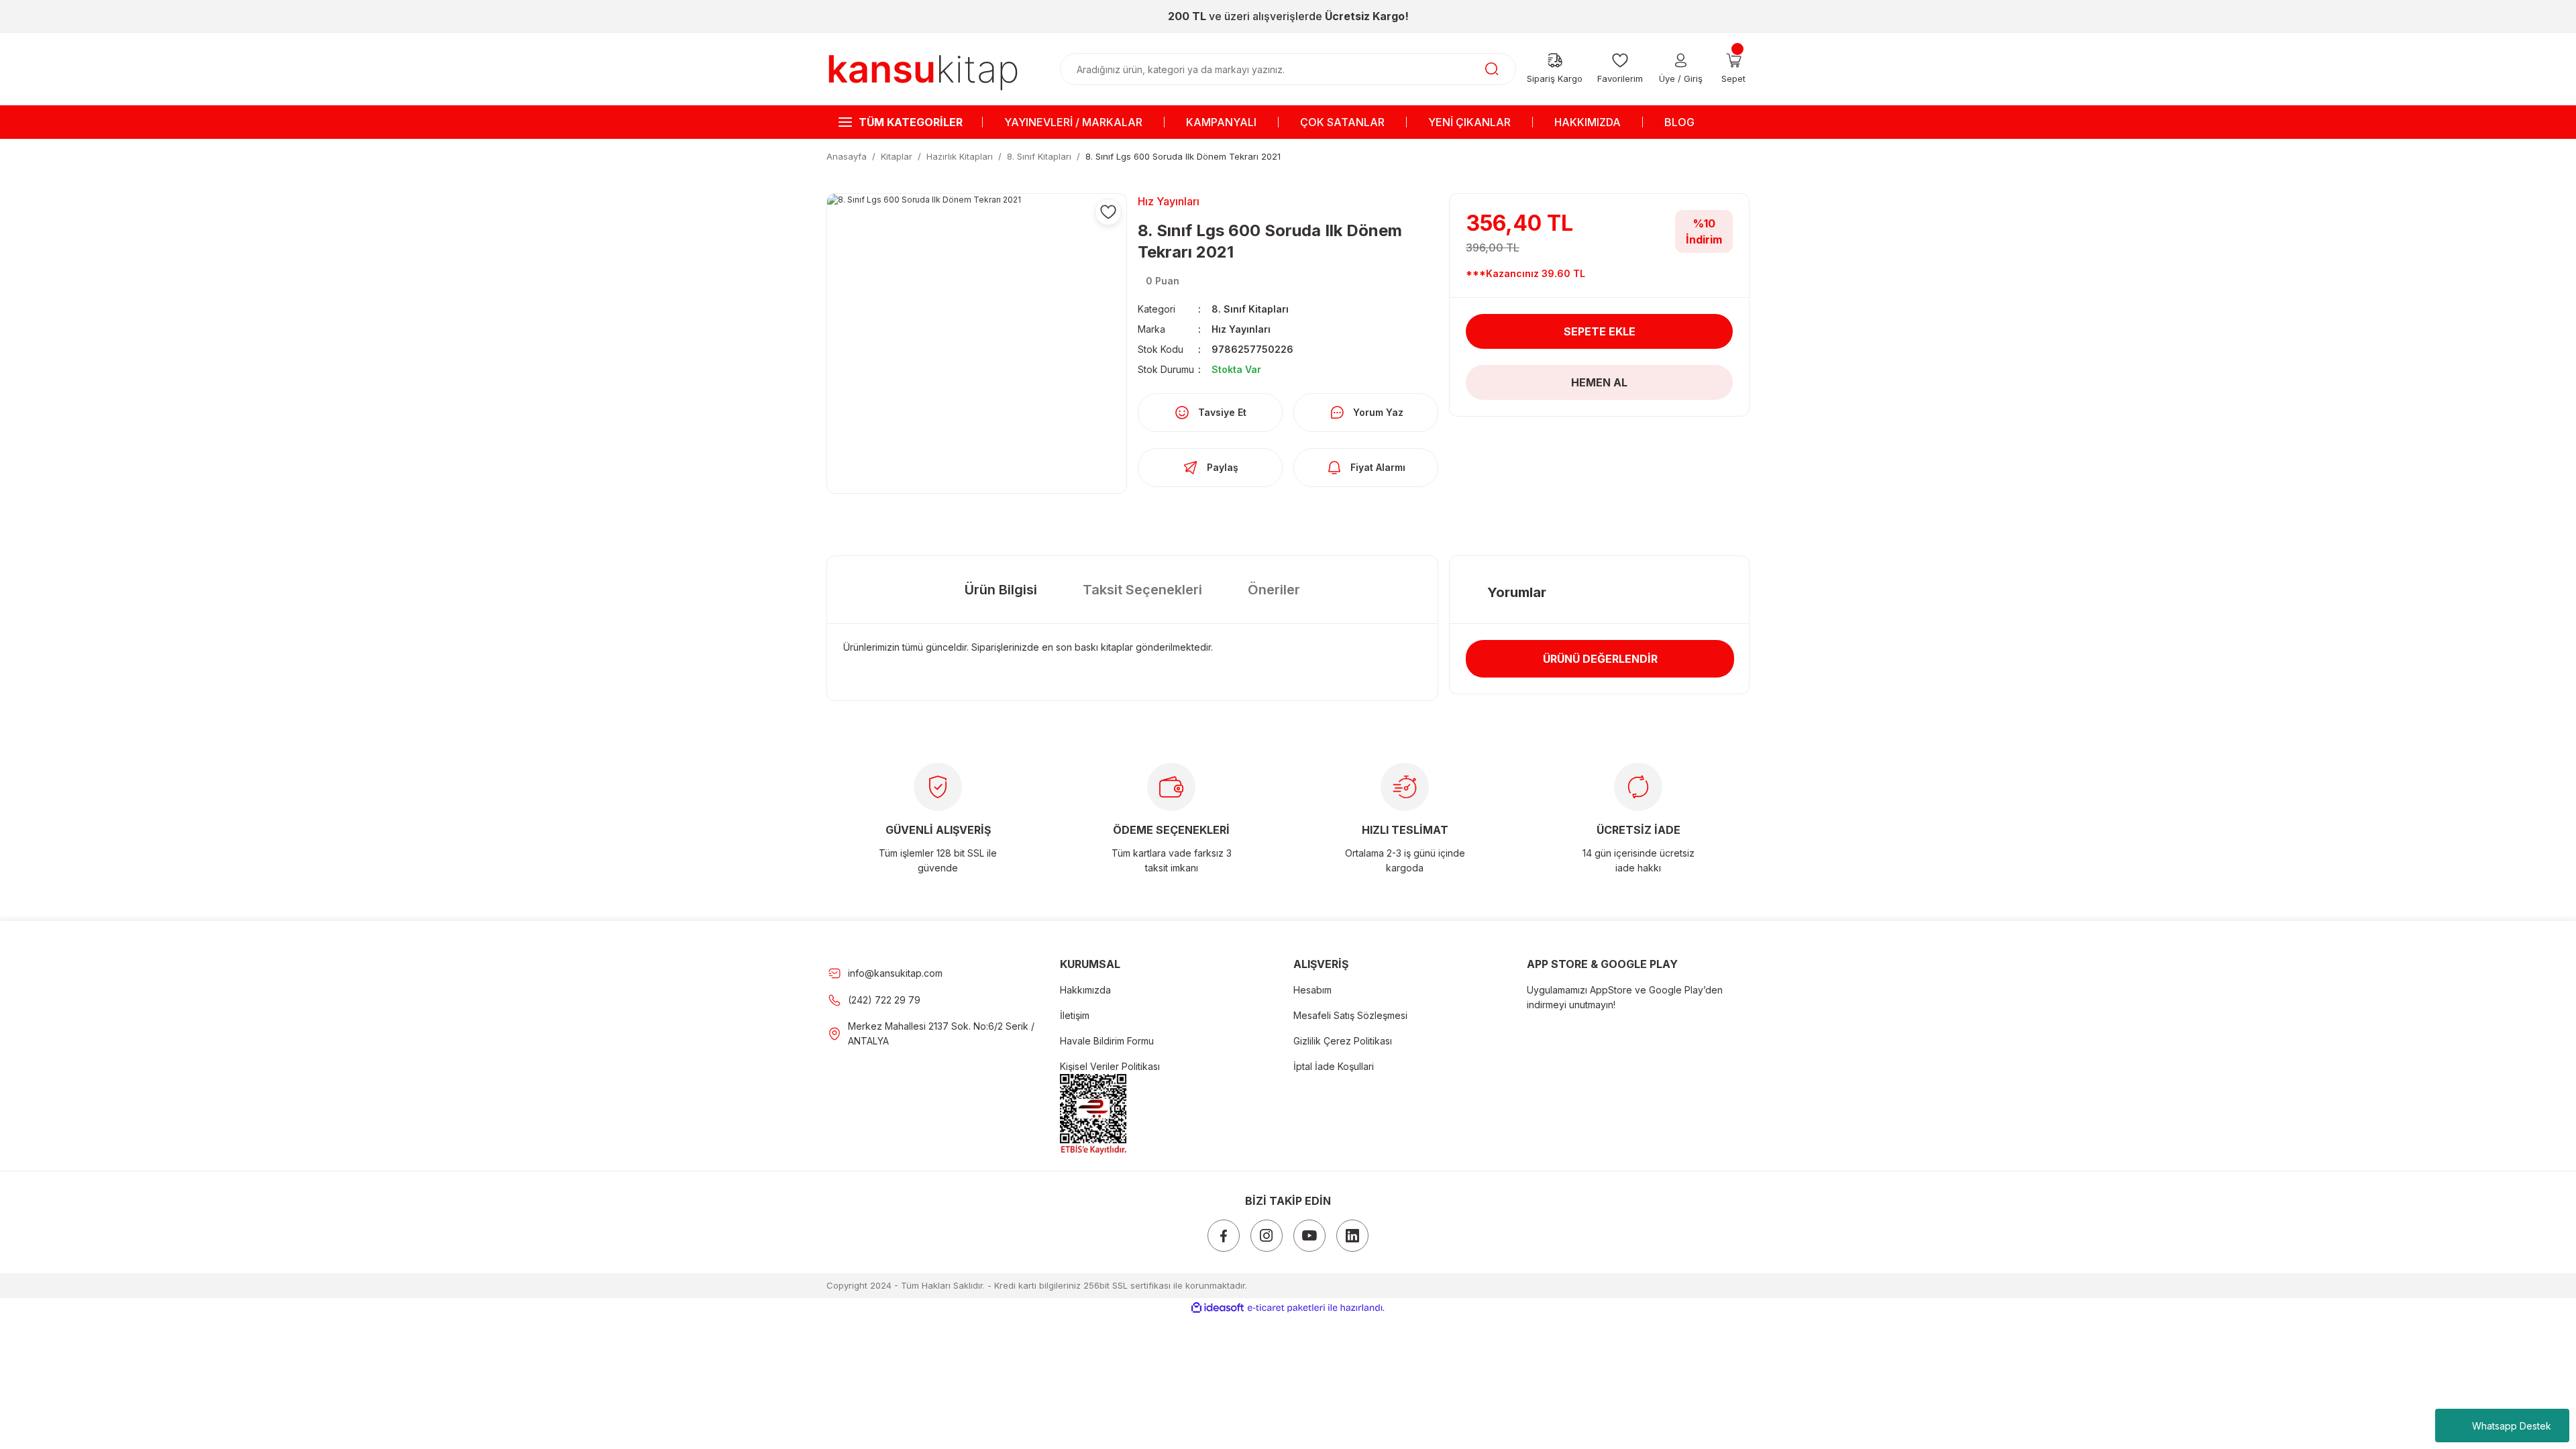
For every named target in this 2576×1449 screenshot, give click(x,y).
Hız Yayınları (1241, 329)
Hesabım (1312, 990)
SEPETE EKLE (1600, 331)
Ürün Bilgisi (1001, 590)
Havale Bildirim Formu (1107, 1041)
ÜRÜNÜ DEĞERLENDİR (1600, 659)
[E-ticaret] (1286, 1308)
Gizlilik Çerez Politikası (1343, 1041)
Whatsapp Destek (2512, 1426)
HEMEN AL (1599, 382)
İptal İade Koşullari (1334, 1066)
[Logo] (923, 68)
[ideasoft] (1218, 1308)
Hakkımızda (1085, 990)
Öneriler (1274, 590)
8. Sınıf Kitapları (1250, 309)
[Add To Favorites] (1108, 212)
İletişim (1075, 1015)
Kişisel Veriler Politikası (1110, 1066)
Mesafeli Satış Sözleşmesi (1350, 1015)
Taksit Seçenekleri (1142, 590)
